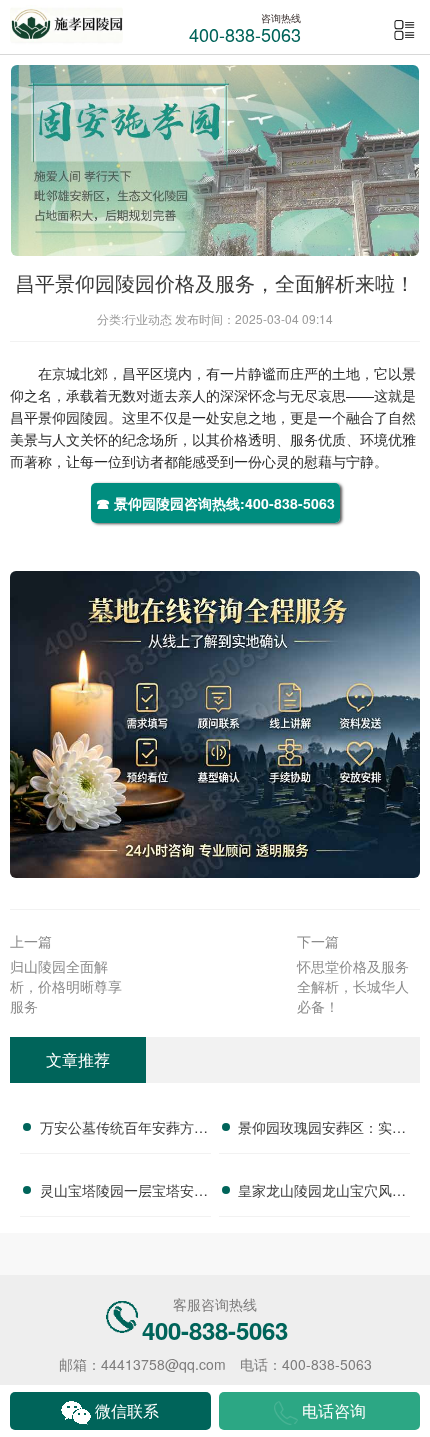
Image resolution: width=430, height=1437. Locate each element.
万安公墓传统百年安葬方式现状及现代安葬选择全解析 (124, 1130)
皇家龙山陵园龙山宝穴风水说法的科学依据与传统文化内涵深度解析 (322, 1193)
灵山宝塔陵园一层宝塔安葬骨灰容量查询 (124, 1193)
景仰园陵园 (73, 417)
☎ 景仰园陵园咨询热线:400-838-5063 (215, 503)
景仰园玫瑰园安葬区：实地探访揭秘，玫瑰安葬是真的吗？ (322, 1130)
